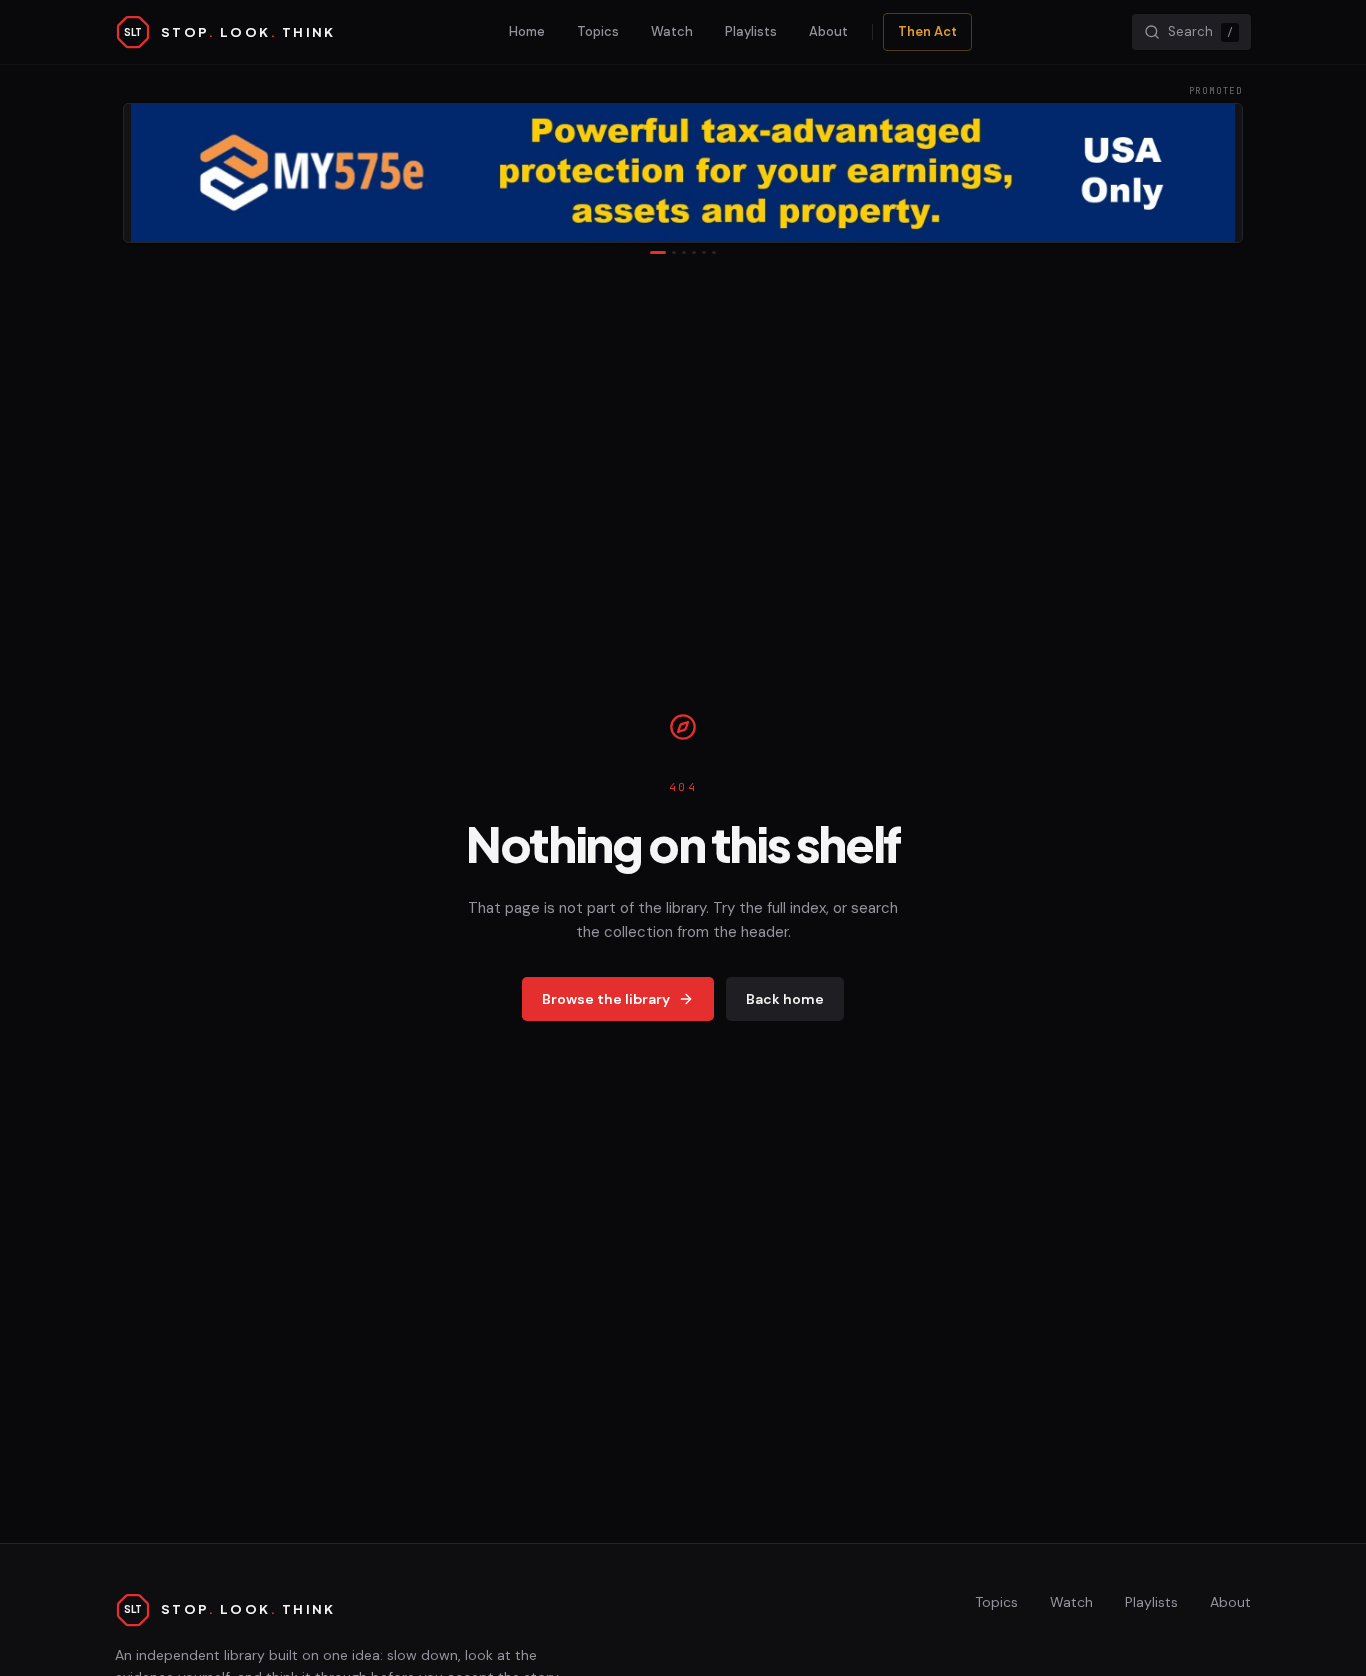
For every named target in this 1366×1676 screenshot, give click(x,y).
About (828, 31)
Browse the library (606, 999)
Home (527, 31)
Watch (672, 31)
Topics (598, 31)
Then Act (927, 31)
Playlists (751, 31)
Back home (785, 999)
